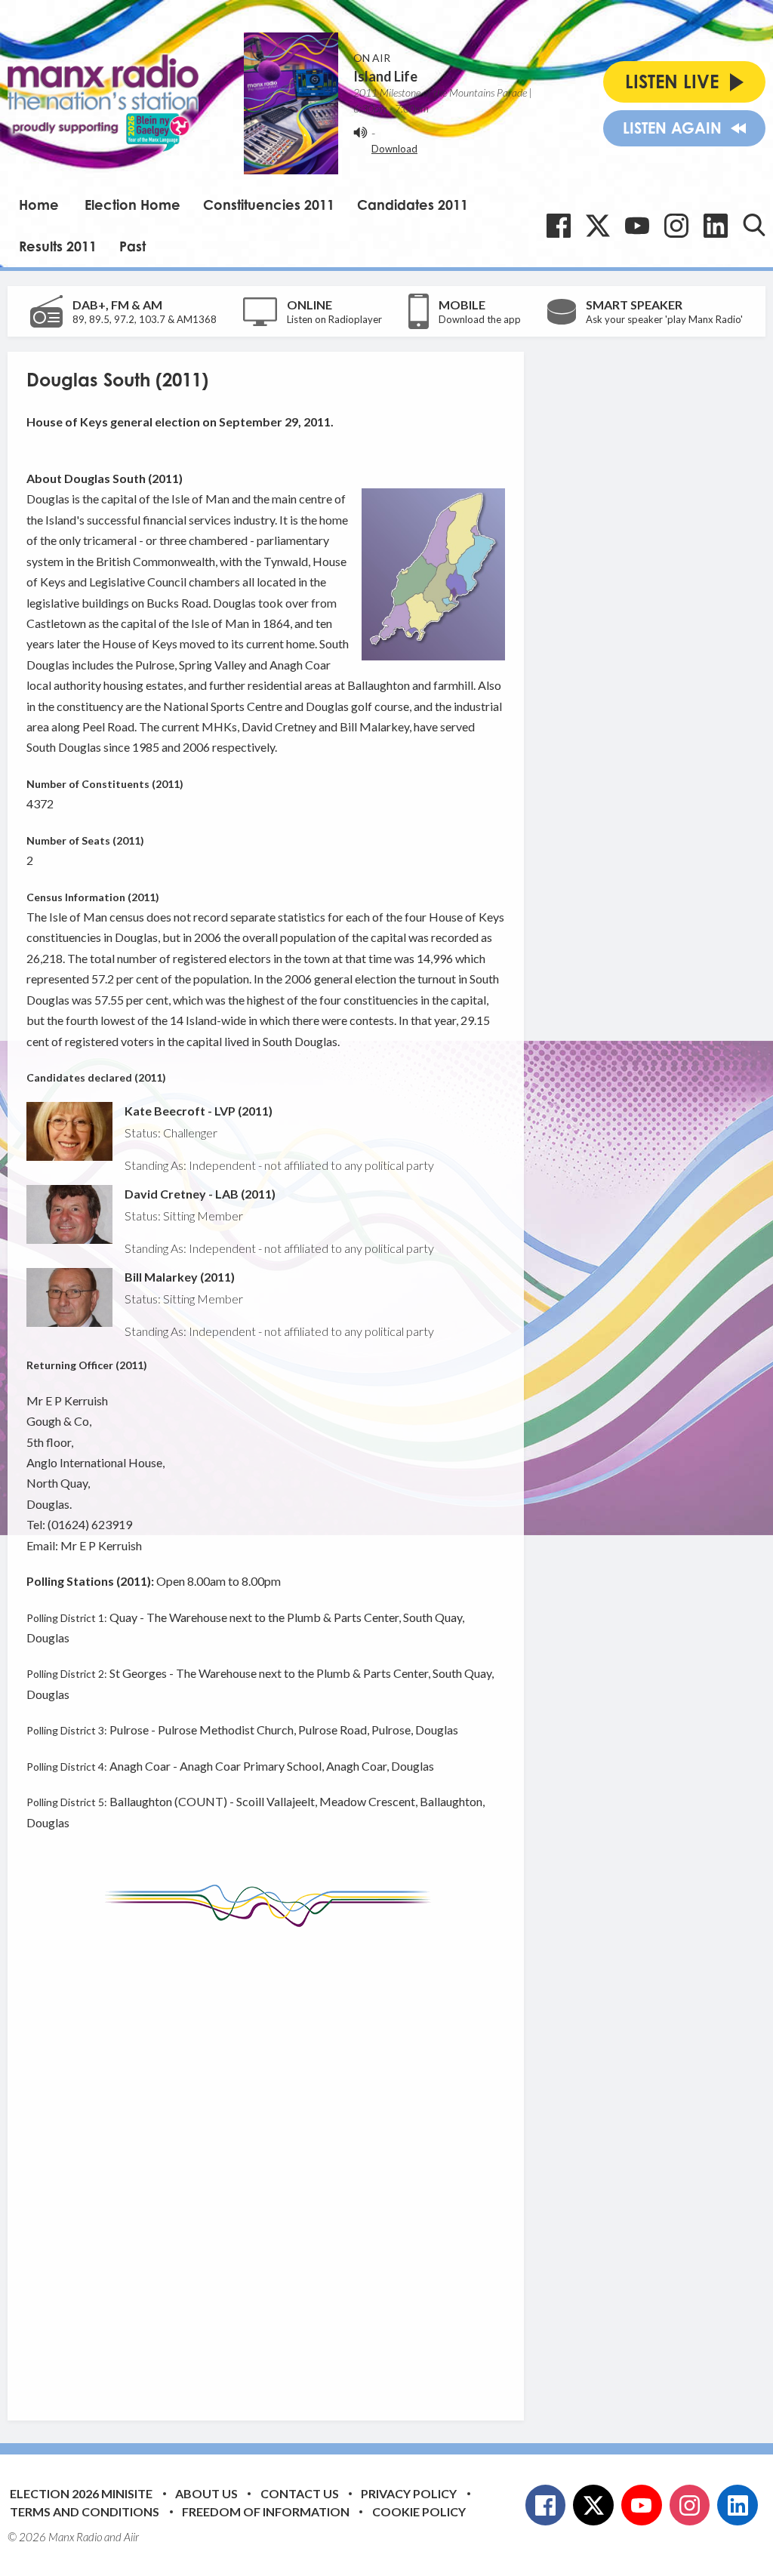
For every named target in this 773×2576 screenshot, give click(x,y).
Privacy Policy (409, 2493)
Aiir (131, 2537)
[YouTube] (637, 226)
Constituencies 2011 (269, 205)
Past (132, 246)
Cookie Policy (419, 2511)
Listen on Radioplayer (334, 319)
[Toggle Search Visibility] (754, 225)
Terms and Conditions (85, 2511)
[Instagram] (676, 226)
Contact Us (300, 2493)
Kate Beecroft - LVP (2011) (199, 1111)
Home (39, 205)
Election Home (132, 205)
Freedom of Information (266, 2511)
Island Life (385, 76)
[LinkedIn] (716, 226)
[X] (598, 226)
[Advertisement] (310, 2162)
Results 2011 (58, 246)
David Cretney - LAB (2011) (200, 1194)
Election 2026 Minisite (81, 2493)
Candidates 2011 (413, 205)
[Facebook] (559, 226)
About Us (206, 2493)
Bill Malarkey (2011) (180, 1277)
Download (394, 149)
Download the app (480, 319)
